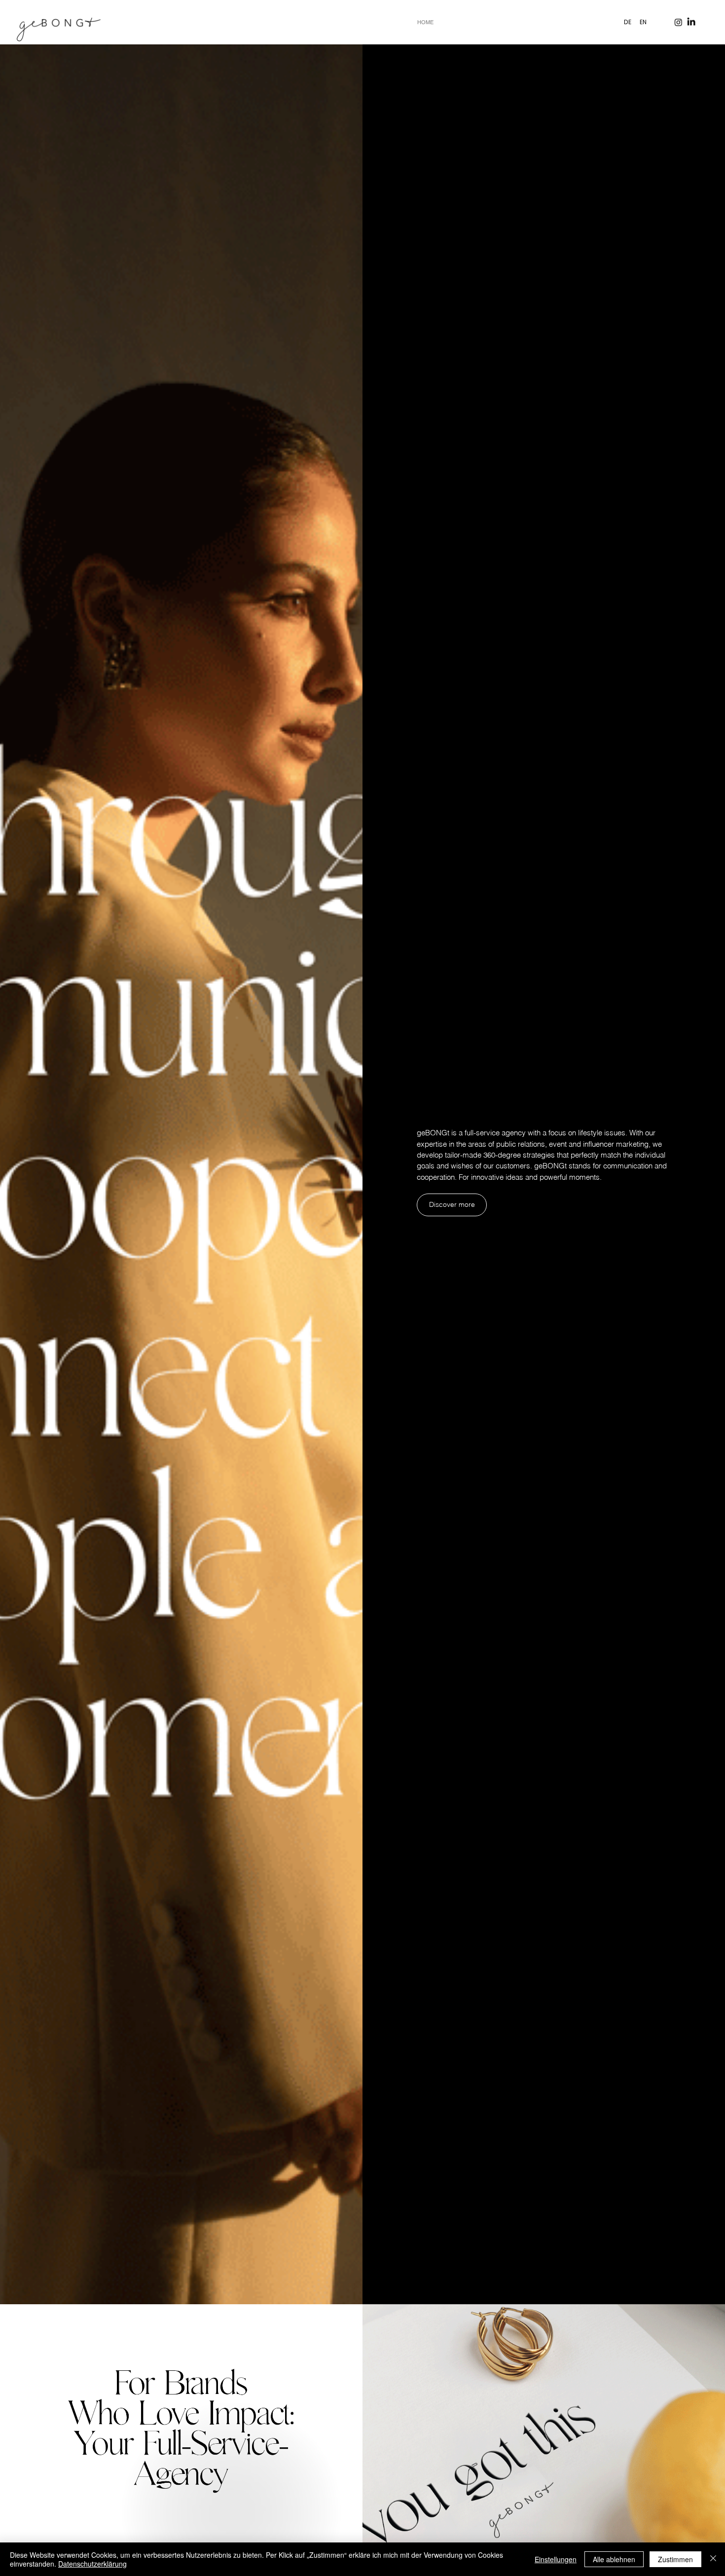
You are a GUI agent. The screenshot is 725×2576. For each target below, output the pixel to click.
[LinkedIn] (691, 22)
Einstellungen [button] (556, 2559)
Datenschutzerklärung (92, 2564)
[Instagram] (678, 22)
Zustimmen (675, 2559)
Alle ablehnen (614, 2559)
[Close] (713, 2559)
